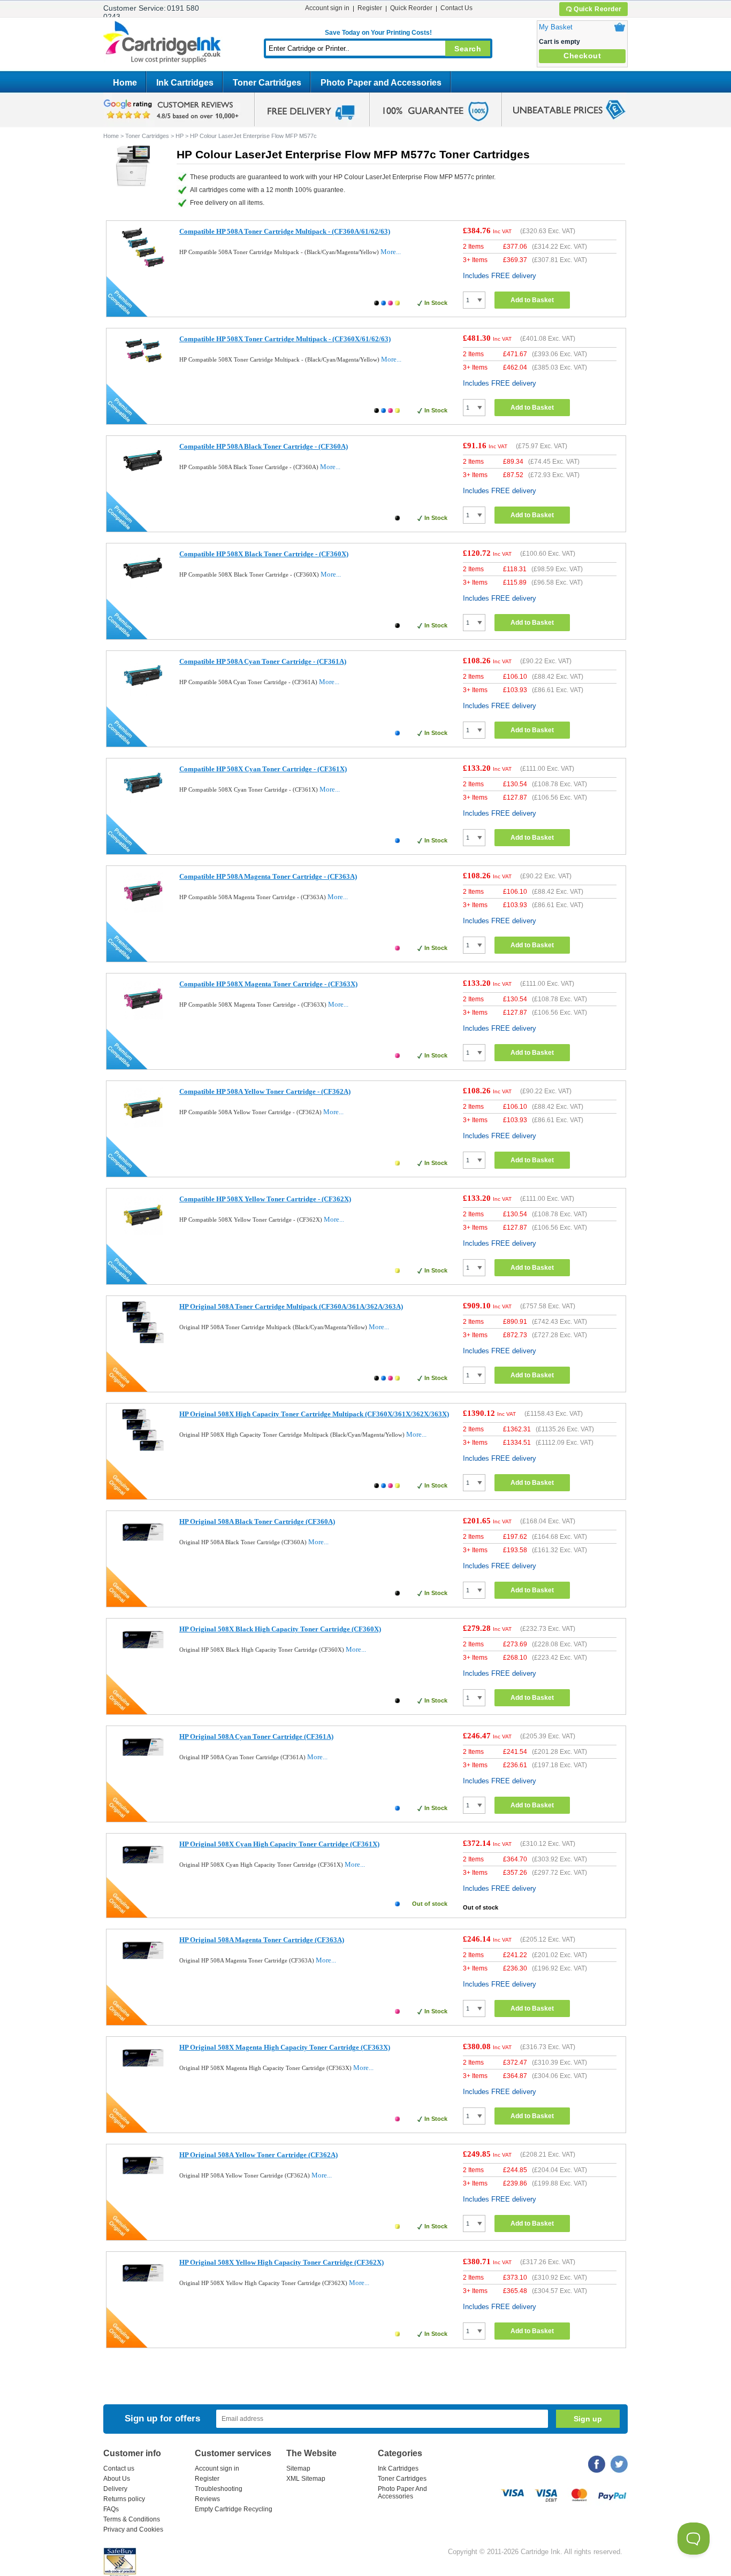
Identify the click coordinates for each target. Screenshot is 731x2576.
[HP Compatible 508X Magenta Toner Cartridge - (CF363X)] (143, 1019)
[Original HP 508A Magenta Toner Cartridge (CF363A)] (143, 1964)
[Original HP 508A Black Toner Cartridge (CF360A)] (143, 1546)
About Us (117, 2479)
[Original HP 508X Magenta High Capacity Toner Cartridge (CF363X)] (143, 2071)
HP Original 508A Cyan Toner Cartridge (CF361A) (256, 1736)
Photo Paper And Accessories (402, 2493)
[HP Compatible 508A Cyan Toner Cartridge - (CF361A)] (143, 696)
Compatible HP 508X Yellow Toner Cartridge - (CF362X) (265, 1199)
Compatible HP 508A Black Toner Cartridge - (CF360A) (264, 446)
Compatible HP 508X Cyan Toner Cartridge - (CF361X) (263, 769)
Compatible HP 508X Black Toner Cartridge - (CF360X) (264, 554)
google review (173, 110)
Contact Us (456, 8)
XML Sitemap (306, 2479)
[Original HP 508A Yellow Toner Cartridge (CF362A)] (143, 2179)
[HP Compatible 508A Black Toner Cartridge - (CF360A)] (143, 481)
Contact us (119, 2468)
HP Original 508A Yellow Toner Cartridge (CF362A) (258, 2155)
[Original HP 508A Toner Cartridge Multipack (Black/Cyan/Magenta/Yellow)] (143, 1341)
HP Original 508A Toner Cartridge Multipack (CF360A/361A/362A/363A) (291, 1306)
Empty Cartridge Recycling (234, 2509)
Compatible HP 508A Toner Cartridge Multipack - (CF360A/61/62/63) (285, 231)
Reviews (207, 2499)
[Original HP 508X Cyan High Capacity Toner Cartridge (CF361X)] (143, 1868)
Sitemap (298, 2468)
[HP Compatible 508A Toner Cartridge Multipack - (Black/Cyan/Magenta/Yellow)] (143, 266)
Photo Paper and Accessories (381, 83)
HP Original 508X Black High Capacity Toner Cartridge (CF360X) (280, 1629)
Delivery (115, 2489)
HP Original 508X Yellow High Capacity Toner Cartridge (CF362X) (281, 2262)
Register (370, 8)
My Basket (556, 27)
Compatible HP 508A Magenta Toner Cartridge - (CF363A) (268, 876)
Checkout (582, 56)
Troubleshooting (219, 2489)
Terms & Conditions (132, 2519)
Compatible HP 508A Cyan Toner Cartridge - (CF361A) (263, 661)
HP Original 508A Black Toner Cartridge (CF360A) (257, 1521)
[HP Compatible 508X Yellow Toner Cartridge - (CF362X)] (143, 1234)
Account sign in (327, 8)
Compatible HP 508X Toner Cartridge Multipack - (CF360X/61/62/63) (285, 339)
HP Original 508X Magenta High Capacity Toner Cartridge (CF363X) (285, 2047)
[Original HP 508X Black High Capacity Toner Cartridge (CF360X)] (143, 1653)
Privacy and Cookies (133, 2529)
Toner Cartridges (267, 83)
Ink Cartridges (185, 83)
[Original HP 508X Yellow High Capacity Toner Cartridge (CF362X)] (143, 2286)
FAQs (111, 2509)
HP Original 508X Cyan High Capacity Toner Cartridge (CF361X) (279, 1844)
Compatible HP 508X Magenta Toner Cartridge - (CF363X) (268, 984)
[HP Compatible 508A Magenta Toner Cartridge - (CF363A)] (143, 911)
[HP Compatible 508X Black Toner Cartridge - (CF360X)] (143, 589)
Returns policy (124, 2499)
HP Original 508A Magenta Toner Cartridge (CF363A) (262, 1940)
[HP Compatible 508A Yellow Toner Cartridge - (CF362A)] (143, 1126)
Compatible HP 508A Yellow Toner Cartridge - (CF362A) (265, 1091)
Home (125, 83)
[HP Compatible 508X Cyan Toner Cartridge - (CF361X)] (143, 804)
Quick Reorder (598, 9)
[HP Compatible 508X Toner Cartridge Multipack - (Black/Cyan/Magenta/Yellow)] (143, 365)
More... (391, 252)
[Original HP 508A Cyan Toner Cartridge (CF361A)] (143, 1761)
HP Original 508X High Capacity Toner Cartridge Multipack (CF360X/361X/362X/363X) (314, 1414)
